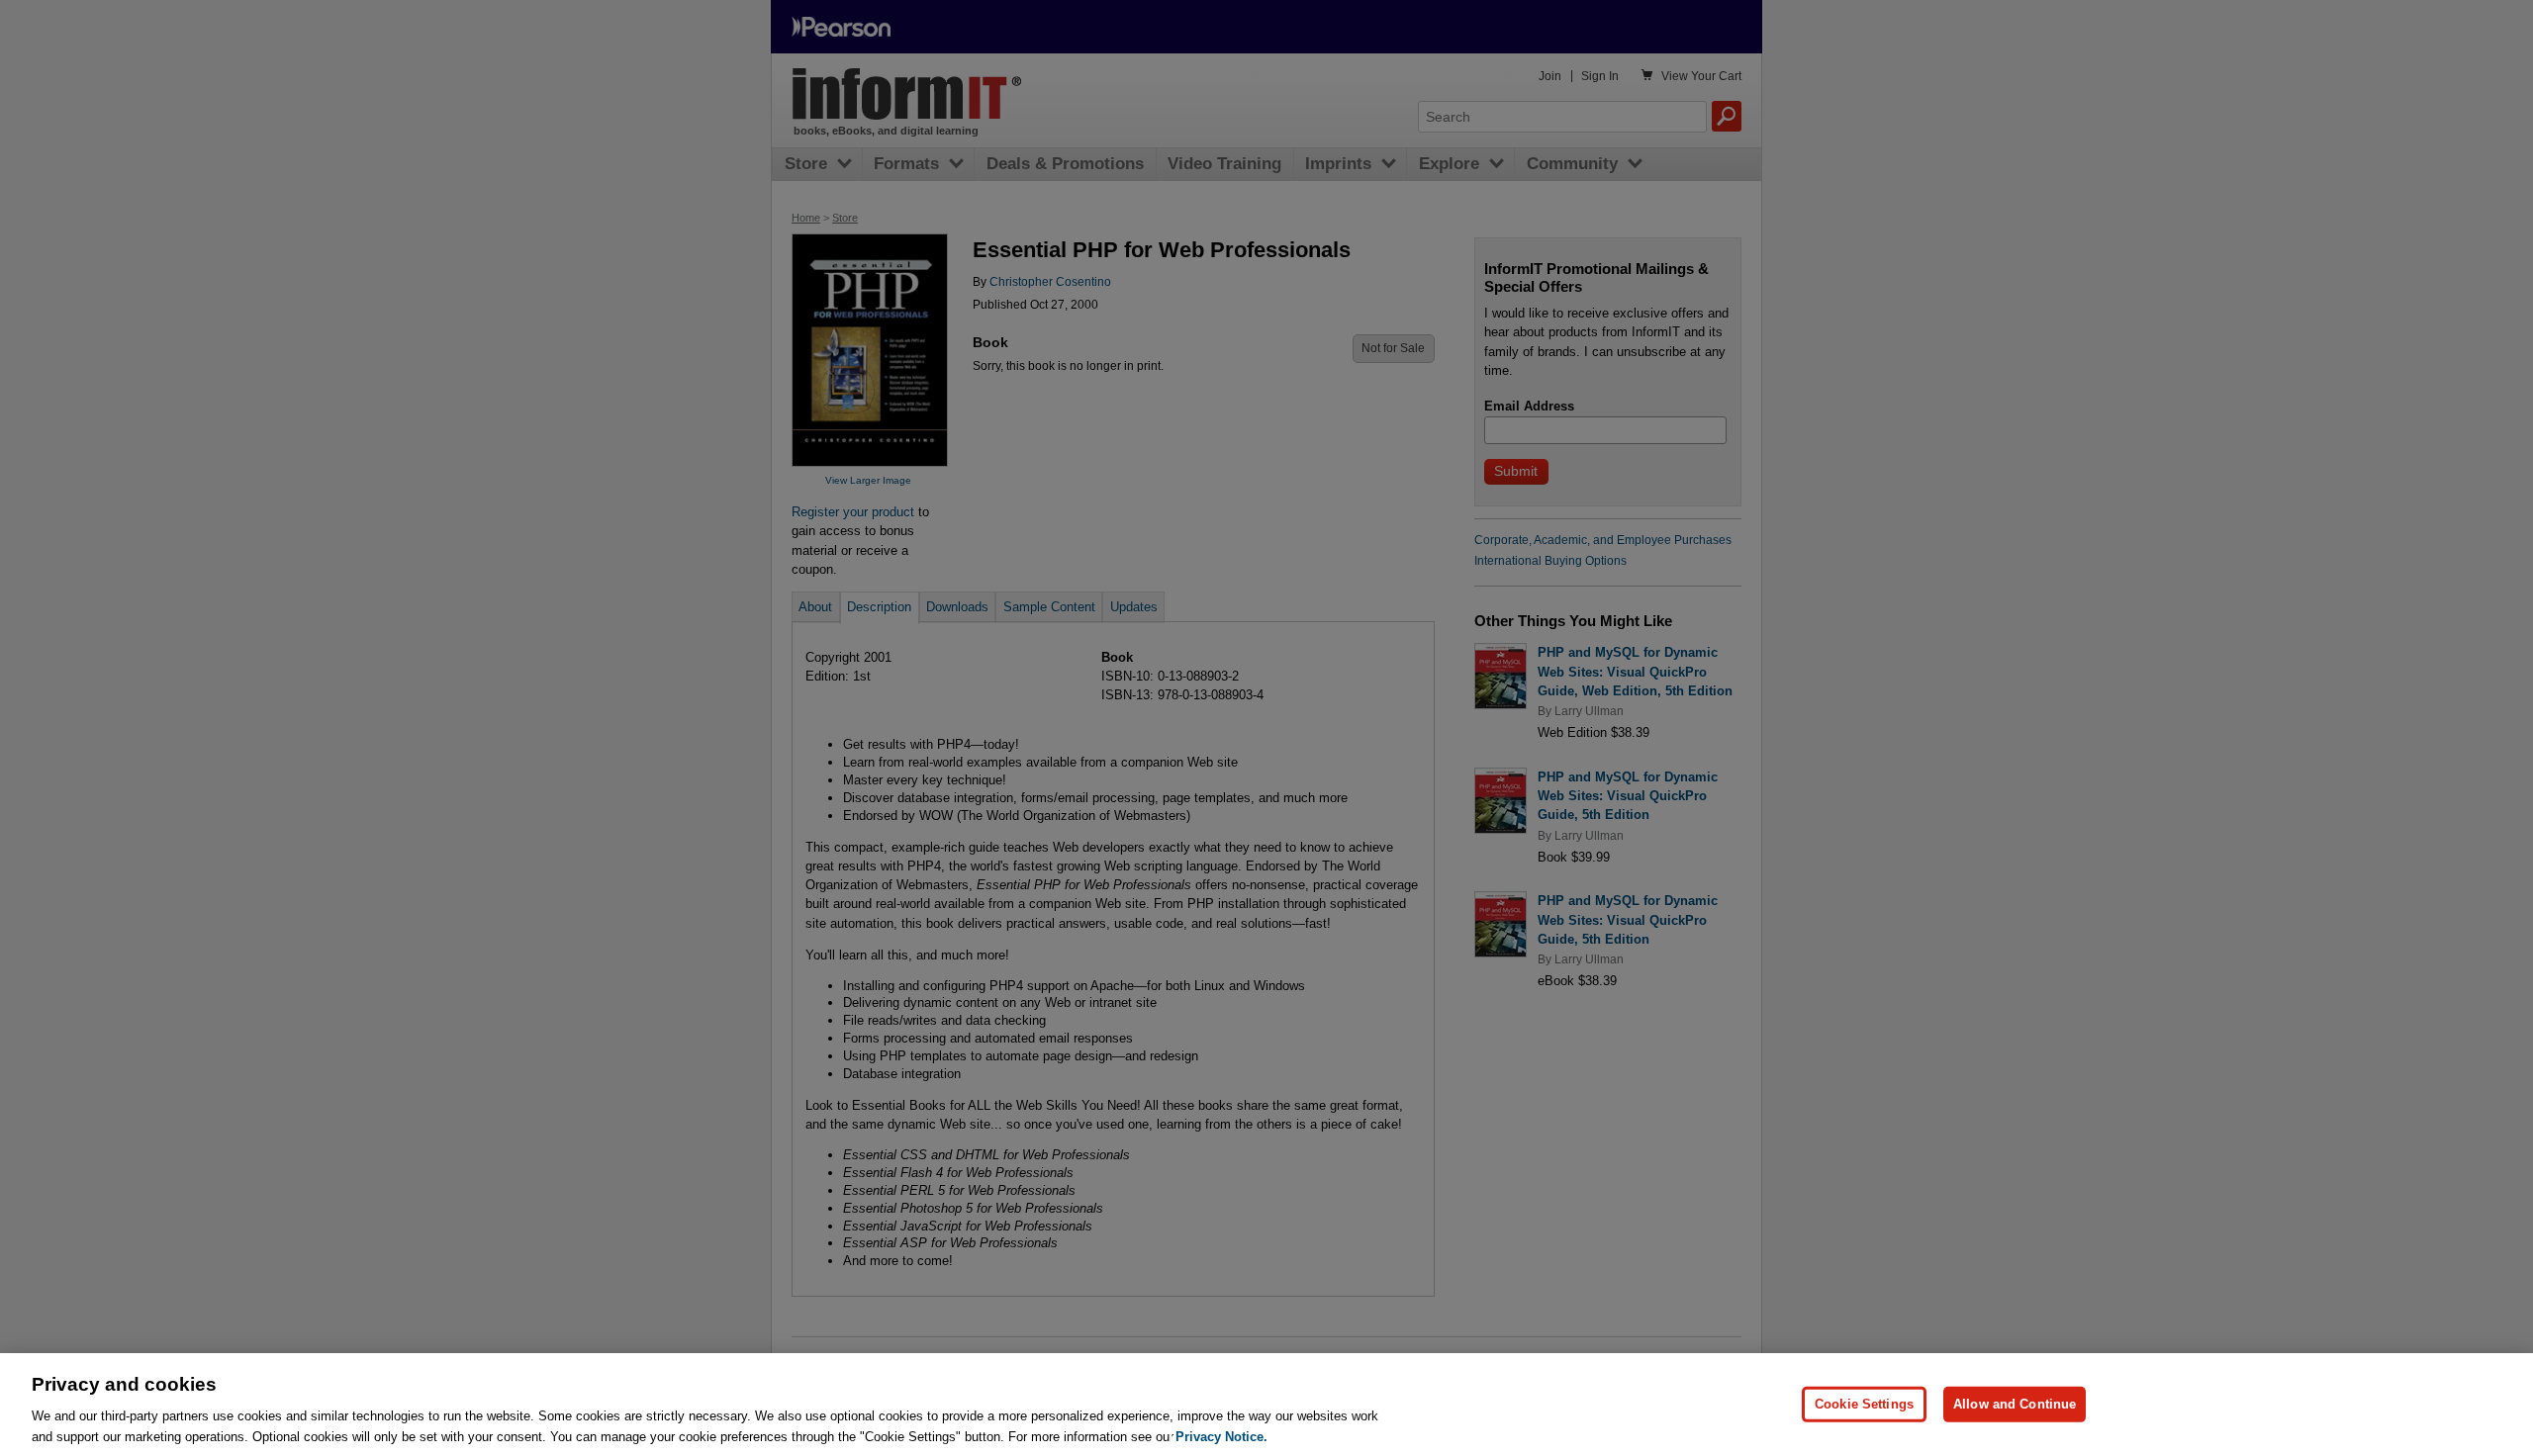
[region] (1266, 1405)
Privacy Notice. (1221, 1436)
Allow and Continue (2015, 1404)
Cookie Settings (1864, 1404)
